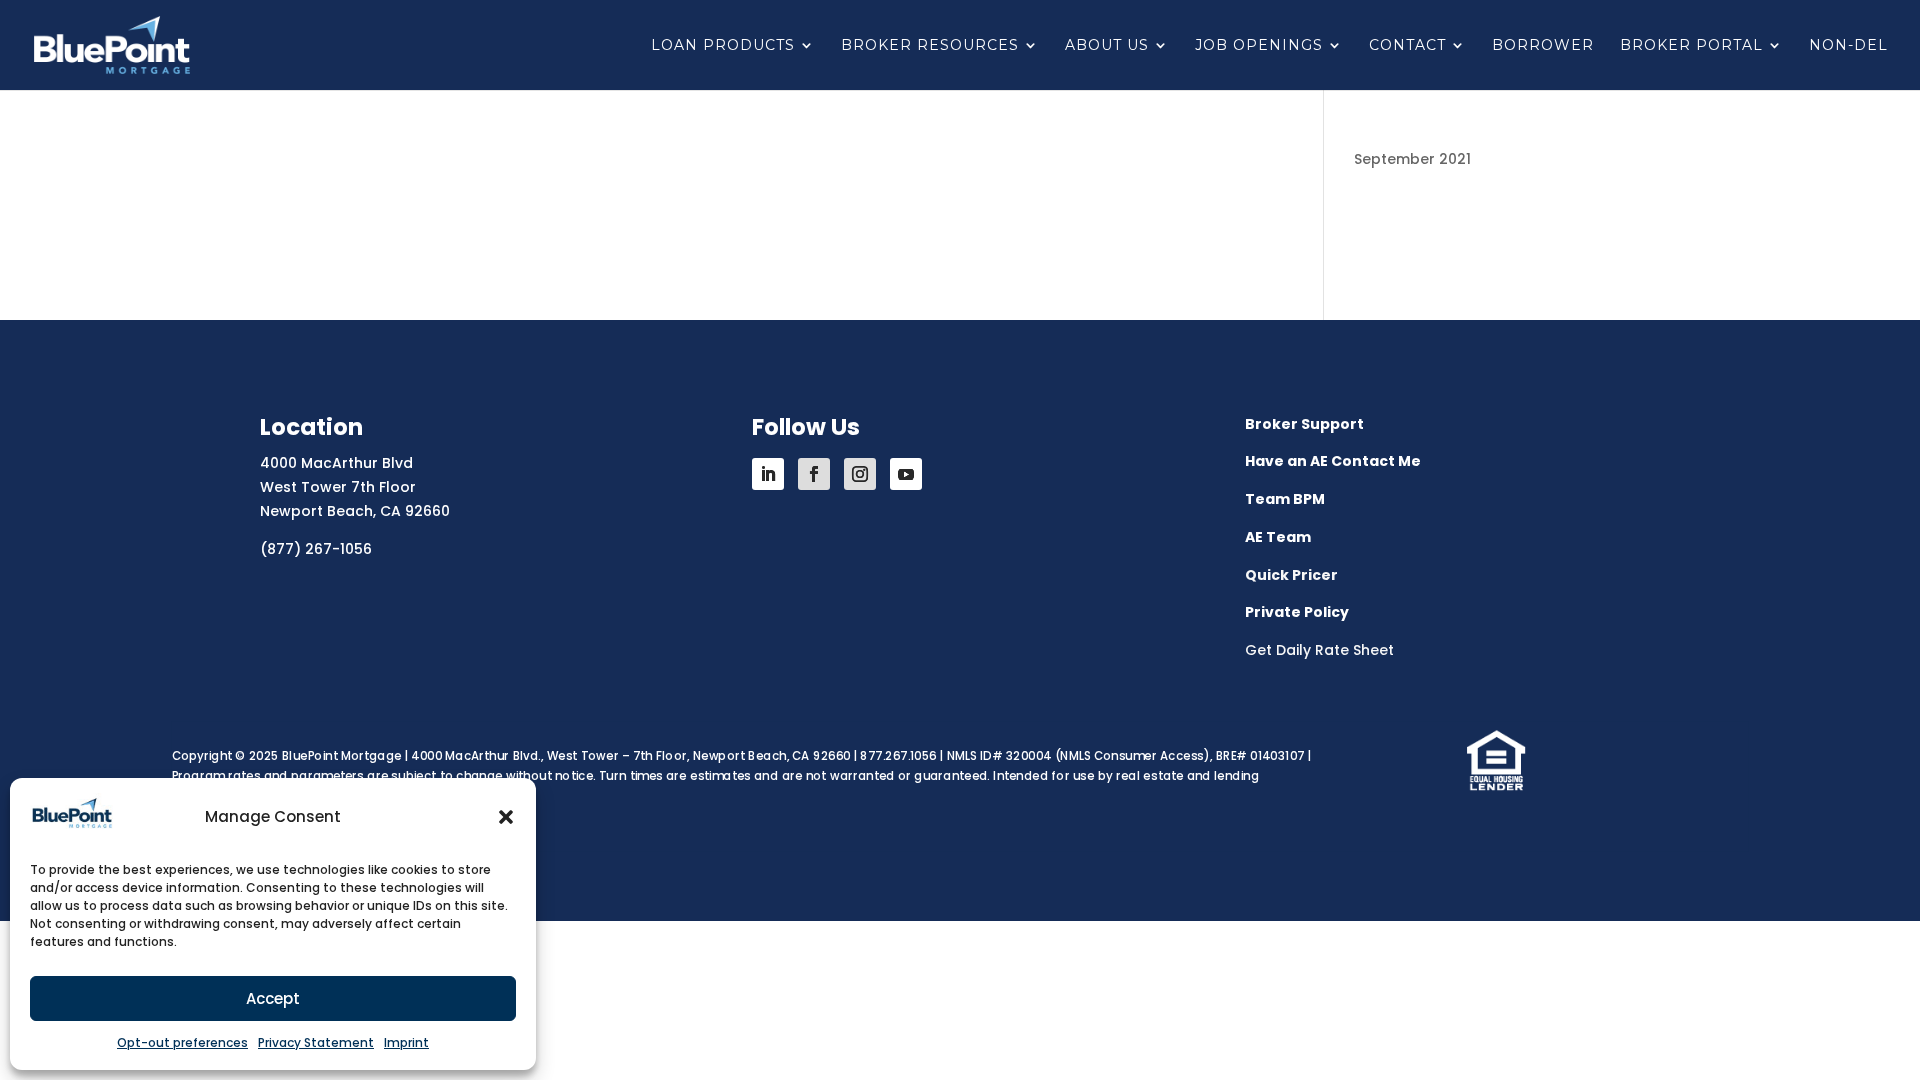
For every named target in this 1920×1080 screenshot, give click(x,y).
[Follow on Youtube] (906, 474)
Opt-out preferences (182, 1042)
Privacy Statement (316, 1042)
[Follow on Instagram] (860, 474)
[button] (506, 817)
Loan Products (723, 46)
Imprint (406, 1042)
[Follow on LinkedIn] (768, 474)
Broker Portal (1691, 46)
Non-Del (1848, 46)
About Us (1107, 46)
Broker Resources (930, 46)
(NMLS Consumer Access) (1132, 756)
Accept (273, 998)
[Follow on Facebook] (814, 474)
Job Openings (1259, 46)
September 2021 (1412, 159)
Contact (1407, 46)
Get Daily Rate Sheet (1319, 650)
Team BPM (1285, 499)
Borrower (1543, 46)
